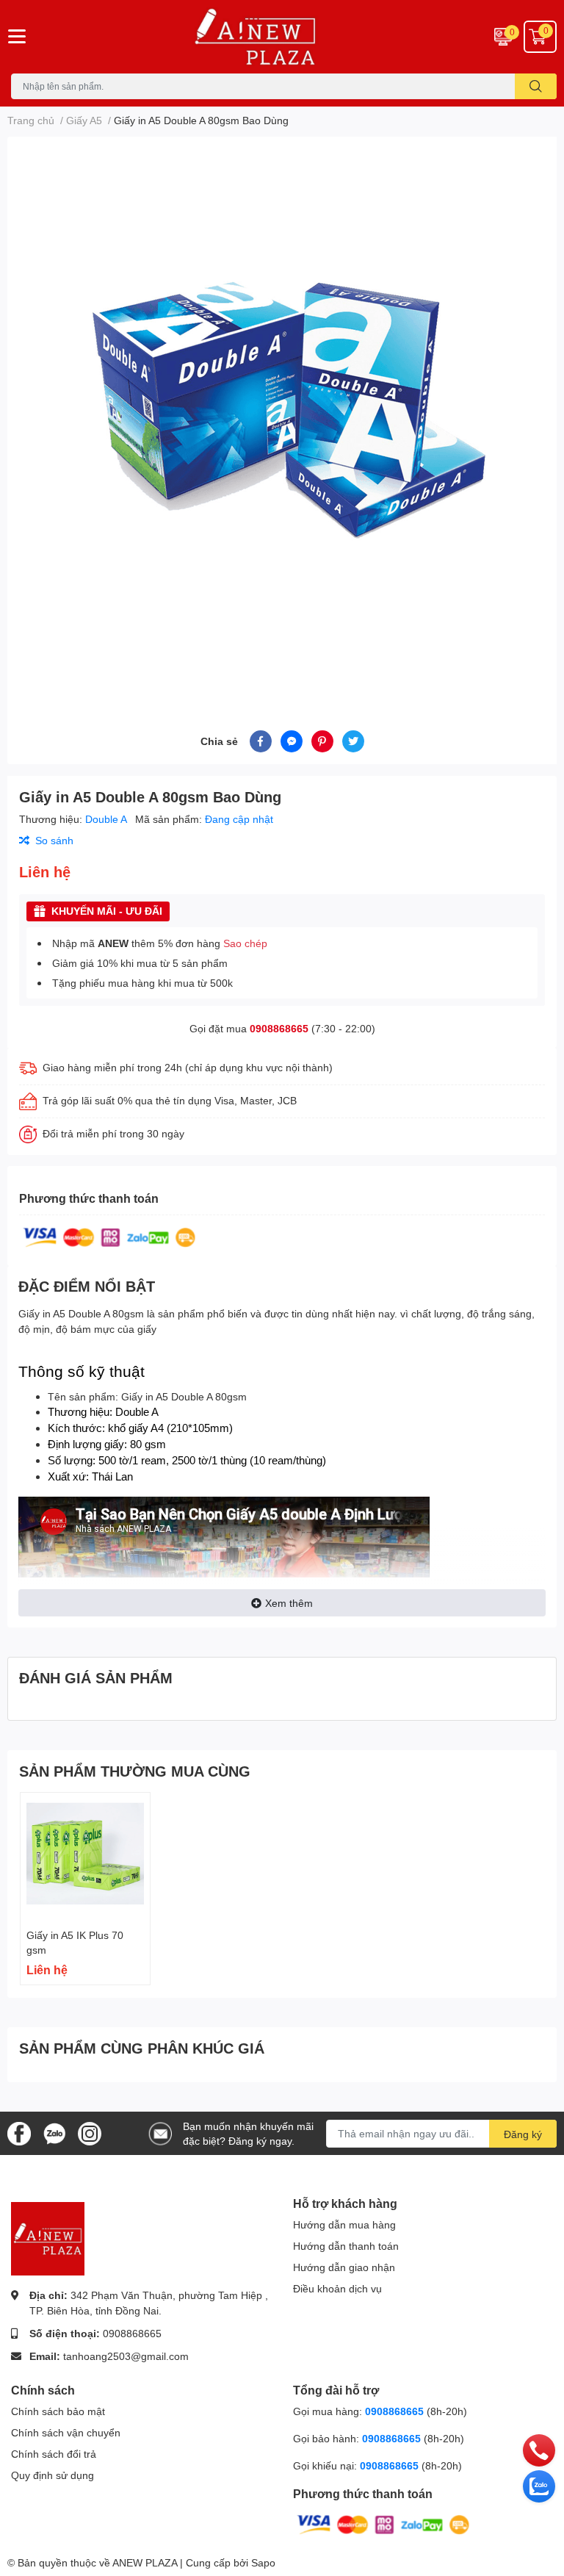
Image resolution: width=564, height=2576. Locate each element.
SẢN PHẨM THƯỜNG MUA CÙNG (135, 1771)
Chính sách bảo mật (58, 2411)
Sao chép (245, 943)
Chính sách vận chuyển (66, 2432)
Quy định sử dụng (53, 2475)
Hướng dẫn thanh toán (346, 2246)
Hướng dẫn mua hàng (344, 2224)
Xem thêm (289, 1603)
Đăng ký (523, 2134)
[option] (282, 416)
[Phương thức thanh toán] (109, 1236)
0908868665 (279, 1028)
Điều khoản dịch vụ (337, 2288)
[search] (536, 86)
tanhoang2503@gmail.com (126, 2356)
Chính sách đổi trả (54, 2454)
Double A (107, 819)
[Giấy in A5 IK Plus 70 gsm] (85, 1857)
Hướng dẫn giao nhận (344, 2267)
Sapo (263, 2562)
